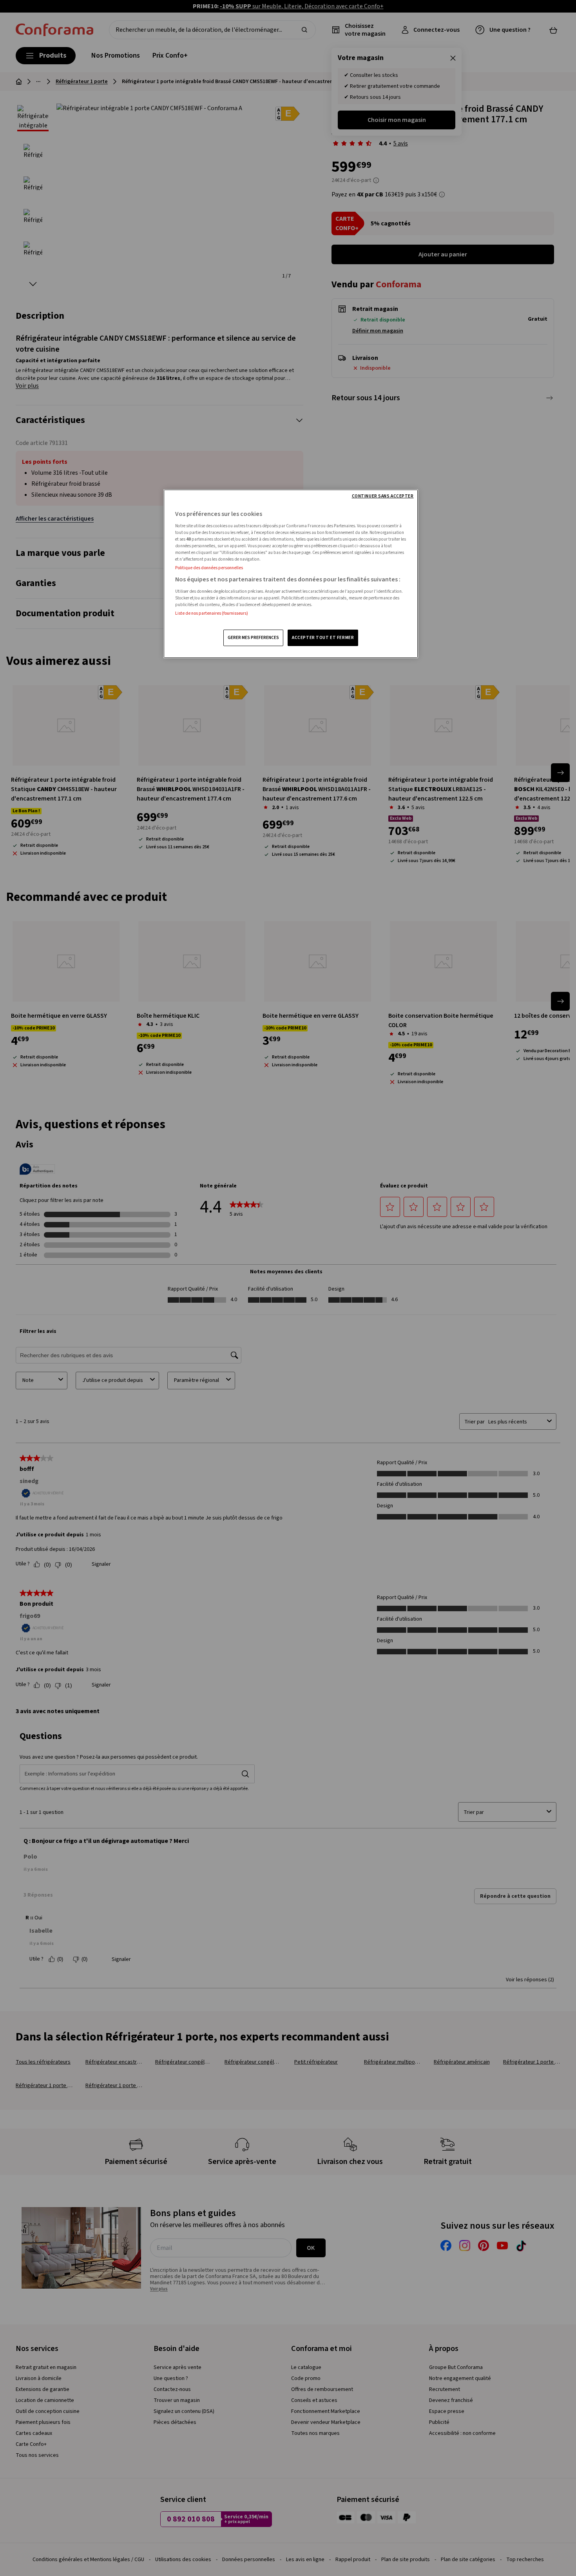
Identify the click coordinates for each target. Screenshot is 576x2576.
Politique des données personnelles (209, 568)
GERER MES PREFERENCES (253, 638)
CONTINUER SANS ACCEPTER (383, 496)
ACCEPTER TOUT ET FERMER (323, 638)
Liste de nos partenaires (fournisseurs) (212, 613)
